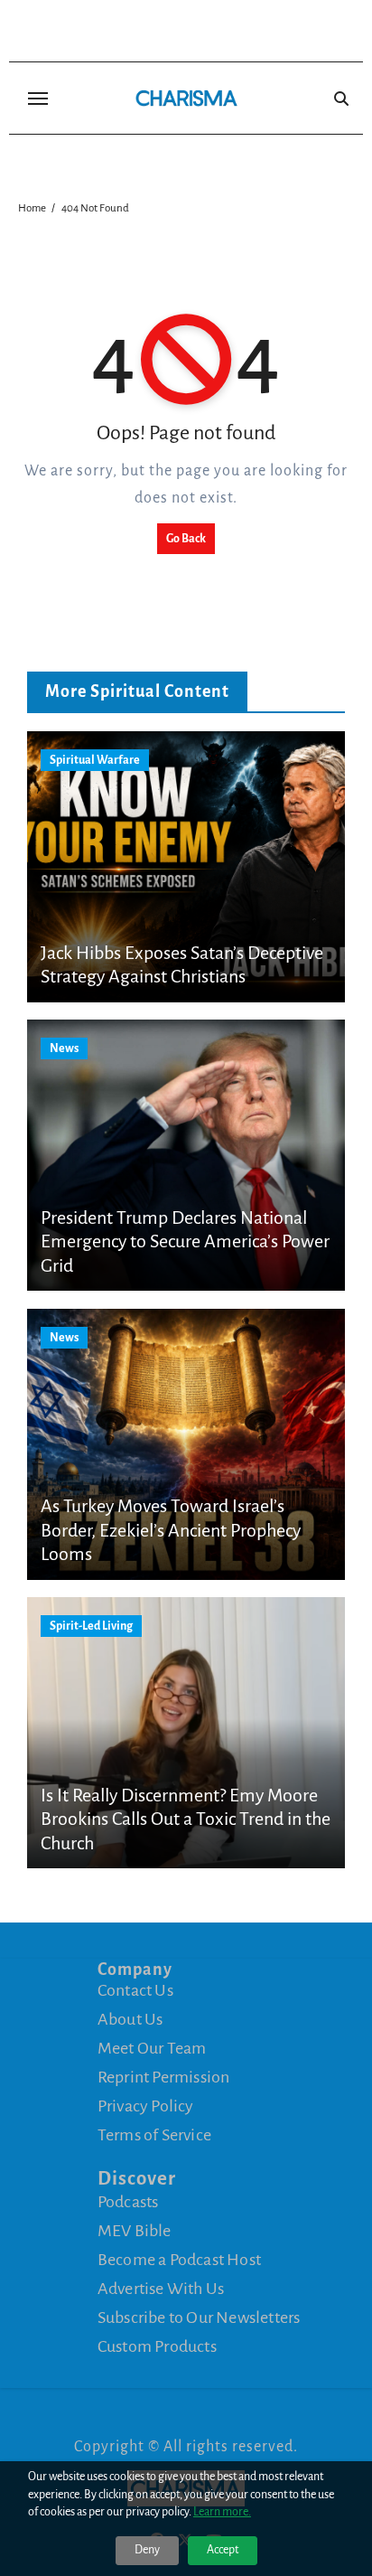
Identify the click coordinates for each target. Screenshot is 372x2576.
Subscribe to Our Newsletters (199, 2317)
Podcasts (128, 2202)
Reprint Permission (164, 2077)
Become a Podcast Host (179, 2260)
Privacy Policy (146, 2106)
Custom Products (157, 2346)
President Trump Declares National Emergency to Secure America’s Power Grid (185, 1241)
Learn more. (222, 2512)
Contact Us (135, 1990)
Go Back (186, 539)
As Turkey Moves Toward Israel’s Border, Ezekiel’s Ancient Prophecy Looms (171, 1530)
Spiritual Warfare (95, 760)
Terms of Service (154, 2135)
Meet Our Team (152, 2048)
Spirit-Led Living (91, 1626)
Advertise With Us (161, 2289)
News (64, 1048)
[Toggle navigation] (38, 99)
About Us (130, 2019)
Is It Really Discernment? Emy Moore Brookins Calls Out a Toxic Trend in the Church (186, 1819)
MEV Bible (135, 2231)
